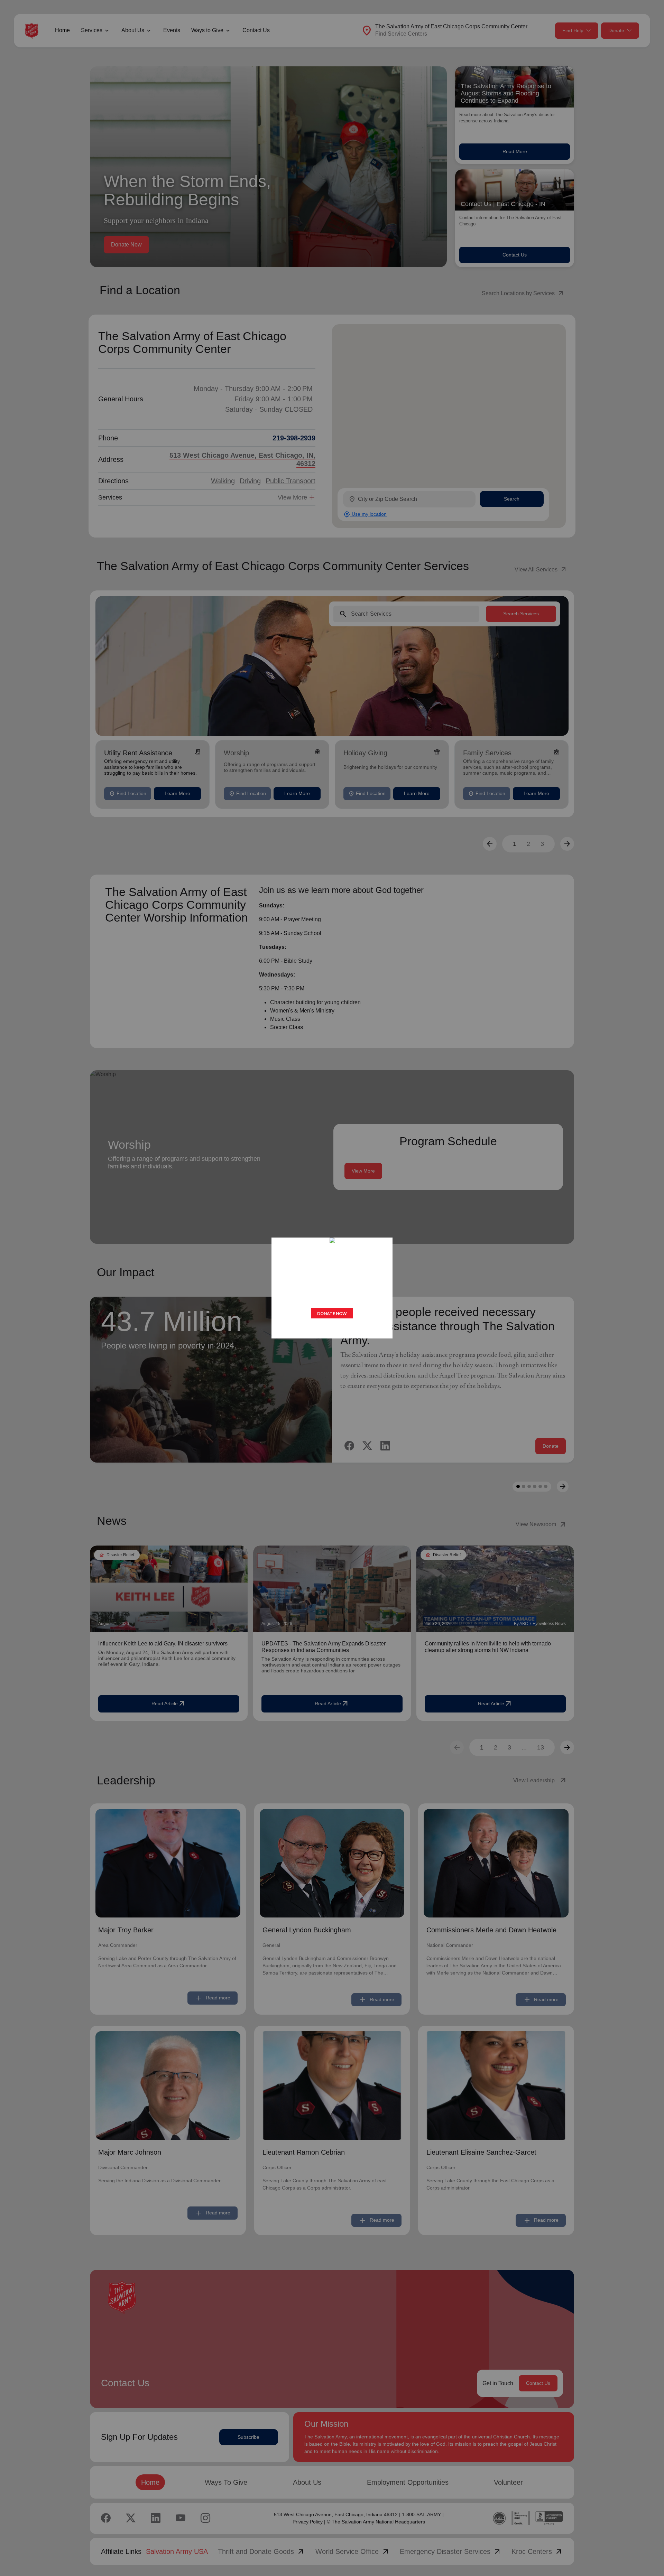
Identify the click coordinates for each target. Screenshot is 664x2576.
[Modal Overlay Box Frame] (332, 1288)
